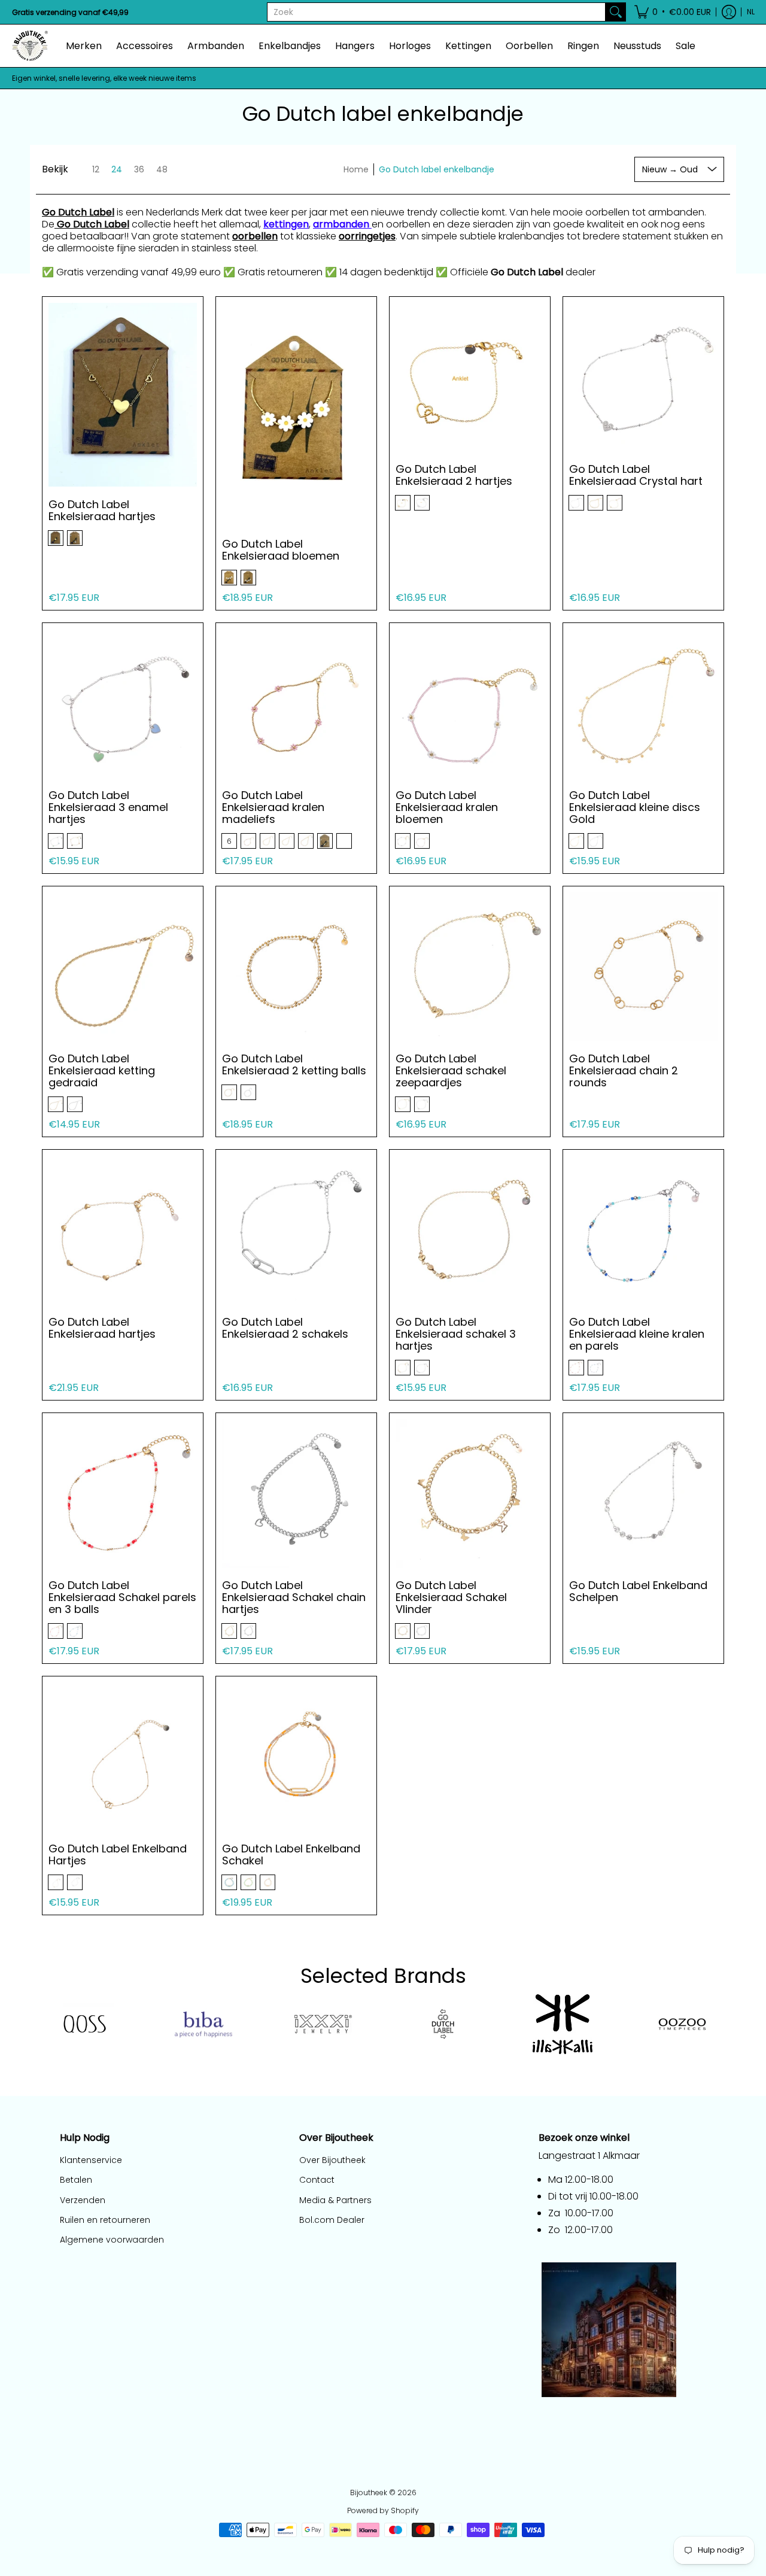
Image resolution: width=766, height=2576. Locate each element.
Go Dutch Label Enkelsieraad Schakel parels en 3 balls (122, 1597)
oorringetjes (367, 236)
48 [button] (162, 169)
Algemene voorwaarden (112, 2240)
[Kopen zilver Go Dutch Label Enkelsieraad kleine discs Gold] (643, 703)
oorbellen (255, 236)
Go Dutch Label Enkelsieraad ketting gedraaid (102, 1070)
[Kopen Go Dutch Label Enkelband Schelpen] (643, 1493)
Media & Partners (335, 2200)
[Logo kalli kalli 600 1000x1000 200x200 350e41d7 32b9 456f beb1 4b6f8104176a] (563, 2024)
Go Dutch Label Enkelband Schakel (291, 1854)
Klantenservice (91, 2160)
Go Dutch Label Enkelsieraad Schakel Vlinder (451, 1597)
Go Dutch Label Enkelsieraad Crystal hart (636, 475)
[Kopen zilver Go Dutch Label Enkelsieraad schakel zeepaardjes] (470, 967)
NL (751, 12)
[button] (673, 12)
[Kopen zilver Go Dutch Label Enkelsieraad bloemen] (296, 404)
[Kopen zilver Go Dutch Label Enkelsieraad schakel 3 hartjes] (470, 1230)
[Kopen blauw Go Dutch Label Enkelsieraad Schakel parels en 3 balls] (123, 1493)
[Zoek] (616, 12)
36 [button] (139, 169)
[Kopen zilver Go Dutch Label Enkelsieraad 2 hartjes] (470, 377)
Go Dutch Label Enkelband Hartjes (118, 1854)
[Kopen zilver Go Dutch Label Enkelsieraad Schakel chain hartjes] (296, 1493)
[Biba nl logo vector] (203, 2025)
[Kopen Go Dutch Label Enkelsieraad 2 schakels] (296, 1230)
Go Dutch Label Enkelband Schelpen (638, 1591)
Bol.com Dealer (332, 2220)
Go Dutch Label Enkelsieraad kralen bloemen (447, 807)
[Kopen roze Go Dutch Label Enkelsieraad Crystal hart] (643, 377)
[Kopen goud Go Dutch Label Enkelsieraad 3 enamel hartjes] (123, 703)
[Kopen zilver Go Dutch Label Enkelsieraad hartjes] (123, 391)
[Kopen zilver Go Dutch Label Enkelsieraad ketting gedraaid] (123, 967)
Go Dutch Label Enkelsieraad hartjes (102, 510)
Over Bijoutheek (332, 2160)
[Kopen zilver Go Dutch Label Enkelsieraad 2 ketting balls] (296, 967)
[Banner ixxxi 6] (323, 2024)
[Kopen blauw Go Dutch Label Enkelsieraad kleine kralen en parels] (643, 1230)
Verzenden (83, 2200)
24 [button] (117, 169)
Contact (317, 2180)
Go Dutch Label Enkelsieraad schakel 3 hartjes (456, 1334)
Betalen (76, 2180)
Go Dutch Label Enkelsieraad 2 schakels (285, 1328)
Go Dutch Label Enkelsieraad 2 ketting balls (294, 1064)
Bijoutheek (369, 2493)
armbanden (342, 224)
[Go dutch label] (443, 2024)
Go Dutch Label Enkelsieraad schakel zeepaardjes (451, 1070)
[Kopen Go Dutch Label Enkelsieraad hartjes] (123, 1230)
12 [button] (96, 169)
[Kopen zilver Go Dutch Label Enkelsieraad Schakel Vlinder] (470, 1493)
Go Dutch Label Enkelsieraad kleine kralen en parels (637, 1334)
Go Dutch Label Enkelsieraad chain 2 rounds (624, 1070)
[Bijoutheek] (30, 46)
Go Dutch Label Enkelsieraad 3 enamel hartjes (108, 807)
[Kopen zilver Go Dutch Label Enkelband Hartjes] (123, 1757)
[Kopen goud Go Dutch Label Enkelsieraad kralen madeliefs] (296, 703)
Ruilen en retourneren (105, 2220)
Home (356, 169)
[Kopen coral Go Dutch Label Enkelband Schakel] (296, 1757)
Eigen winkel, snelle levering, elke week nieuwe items (104, 78)
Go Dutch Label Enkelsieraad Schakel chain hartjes (294, 1597)
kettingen (286, 224)
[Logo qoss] (84, 2024)
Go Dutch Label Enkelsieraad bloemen (281, 550)
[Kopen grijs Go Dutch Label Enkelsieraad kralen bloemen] (470, 703)
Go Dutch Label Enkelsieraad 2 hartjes (454, 475)
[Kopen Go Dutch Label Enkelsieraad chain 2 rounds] (643, 967)
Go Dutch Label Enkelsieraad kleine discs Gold (635, 807)
